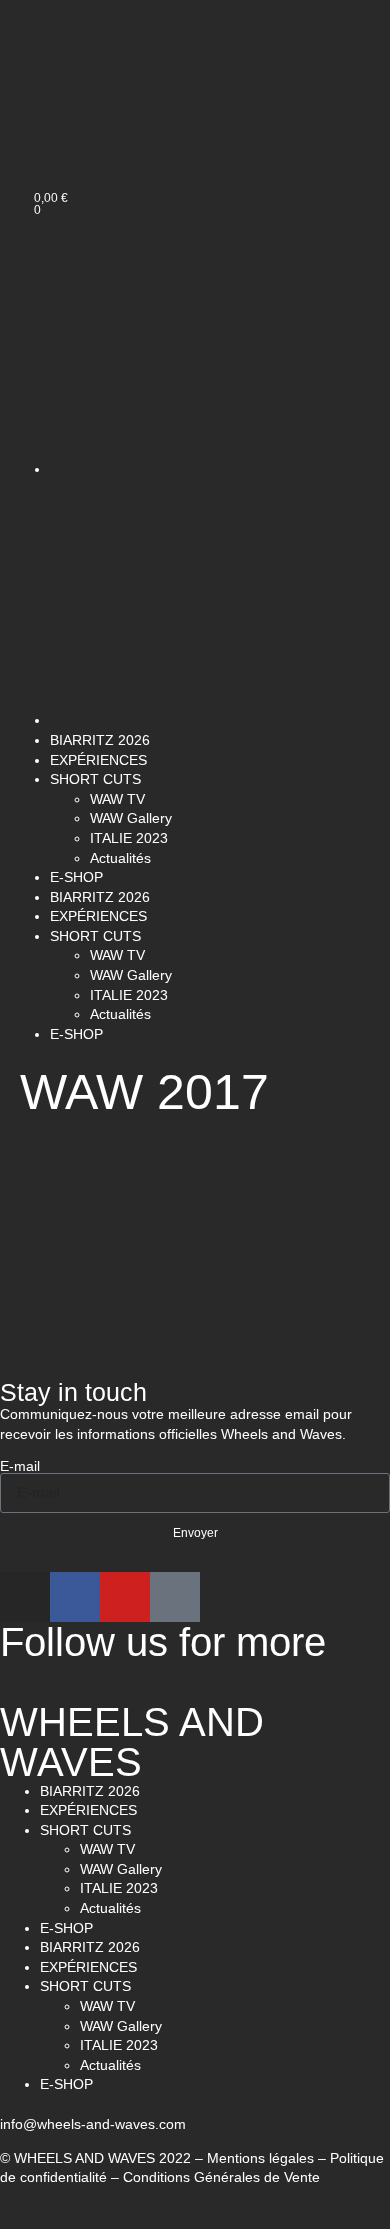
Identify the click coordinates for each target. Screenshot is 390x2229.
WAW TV (117, 799)
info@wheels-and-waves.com (93, 2124)
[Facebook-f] (75, 1597)
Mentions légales (260, 2158)
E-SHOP (76, 877)
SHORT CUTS (95, 779)
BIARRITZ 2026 (100, 740)
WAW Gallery (131, 818)
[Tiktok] (175, 1597)
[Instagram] (25, 1597)
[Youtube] (125, 1597)
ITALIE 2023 (129, 838)
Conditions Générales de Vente (221, 2177)
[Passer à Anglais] (68, 126)
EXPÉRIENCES (98, 760)
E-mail (20, 1466)
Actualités (120, 858)
